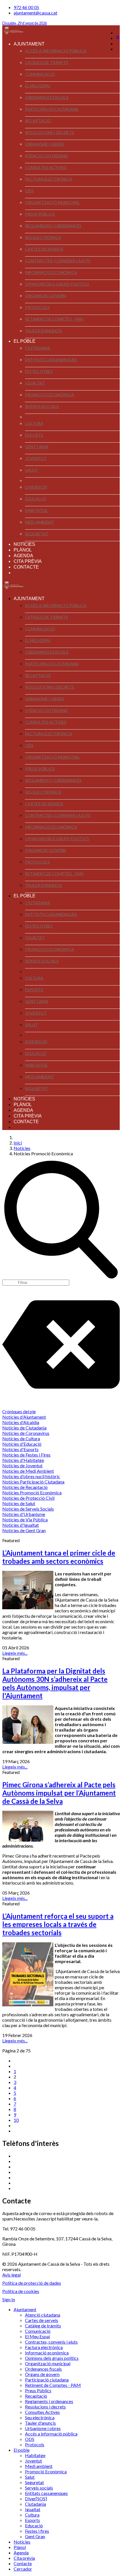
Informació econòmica (51, 272)
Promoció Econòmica (50, 395)
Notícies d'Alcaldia (21, 1422)
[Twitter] (118, 38)
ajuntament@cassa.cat (35, 13)
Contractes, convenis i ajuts (58, 261)
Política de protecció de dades (32, 2283)
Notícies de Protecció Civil (28, 1498)
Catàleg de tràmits (47, 62)
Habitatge (36, 510)
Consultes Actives (46, 167)
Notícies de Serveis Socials (28, 1509)
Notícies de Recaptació (25, 1487)
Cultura (34, 423)
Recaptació (38, 121)
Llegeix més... (15, 1653)
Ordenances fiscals (47, 97)
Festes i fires (39, 371)
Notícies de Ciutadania (24, 1428)
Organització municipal (52, 202)
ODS (29, 191)
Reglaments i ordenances (53, 226)
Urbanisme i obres (45, 144)
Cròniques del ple (19, 1411)
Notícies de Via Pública (25, 1520)
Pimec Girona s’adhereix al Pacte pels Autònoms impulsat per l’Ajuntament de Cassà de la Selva (59, 1793)
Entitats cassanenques (51, 360)
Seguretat (37, 534)
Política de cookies (21, 2291)
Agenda (23, 556)
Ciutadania (38, 348)
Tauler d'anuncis (44, 331)
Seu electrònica (43, 237)
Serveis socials (42, 406)
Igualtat (35, 383)
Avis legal (11, 2275)
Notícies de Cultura (21, 1438)
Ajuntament (29, 44)
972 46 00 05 (26, 7)
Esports (34, 435)
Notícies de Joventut (22, 1465)
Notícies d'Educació (22, 1444)
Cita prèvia (28, 561)
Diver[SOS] (36, 487)
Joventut (36, 458)
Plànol (23, 550)
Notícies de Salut (19, 1503)
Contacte (26, 567)
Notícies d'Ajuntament (24, 1417)
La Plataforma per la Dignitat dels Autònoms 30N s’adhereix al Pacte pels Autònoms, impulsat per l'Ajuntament (55, 1683)
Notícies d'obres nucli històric (31, 1476)
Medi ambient (39, 522)
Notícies (24, 544)
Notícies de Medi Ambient (28, 1471)
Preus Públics (40, 214)
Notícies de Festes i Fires (26, 1455)
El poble (25, 341)
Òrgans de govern (45, 296)
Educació (36, 499)
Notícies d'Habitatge (23, 1460)
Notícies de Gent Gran (24, 1530)
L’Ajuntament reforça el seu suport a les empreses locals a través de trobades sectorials (58, 1924)
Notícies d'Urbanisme (24, 1514)
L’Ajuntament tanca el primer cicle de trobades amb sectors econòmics (59, 1557)
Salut (31, 470)
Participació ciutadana (52, 109)
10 (16, 2120)
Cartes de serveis (44, 249)
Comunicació (40, 74)
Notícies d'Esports (20, 1449)
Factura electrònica (49, 179)
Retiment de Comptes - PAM (54, 319)
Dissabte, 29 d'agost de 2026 (25, 23)
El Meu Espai (38, 86)
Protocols (37, 307)
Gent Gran (37, 447)
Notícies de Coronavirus (26, 1433)
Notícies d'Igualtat (21, 1525)
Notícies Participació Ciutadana (33, 1482)
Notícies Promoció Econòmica (32, 1492)
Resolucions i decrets (50, 132)
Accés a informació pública (56, 51)
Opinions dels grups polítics (57, 284)
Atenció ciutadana (46, 156)
